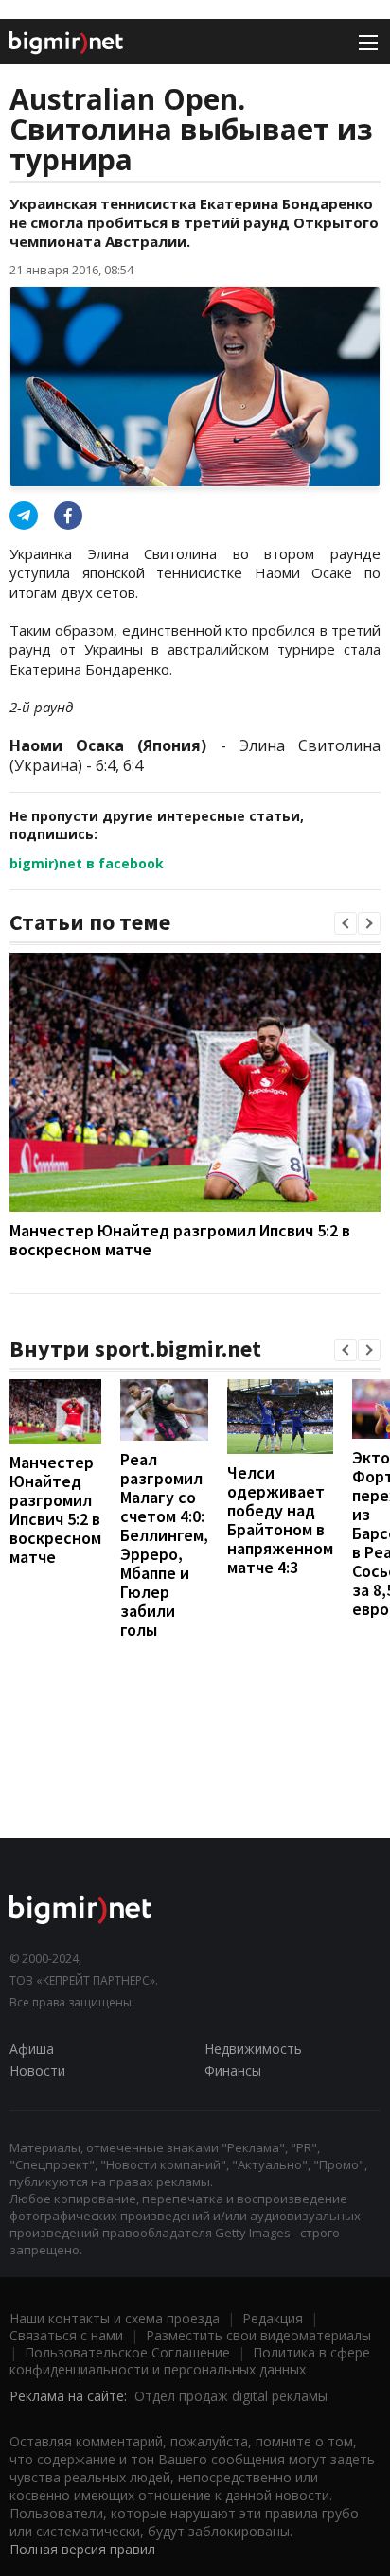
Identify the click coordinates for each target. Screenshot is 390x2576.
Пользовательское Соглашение (127, 2352)
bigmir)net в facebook (87, 863)
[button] (346, 923)
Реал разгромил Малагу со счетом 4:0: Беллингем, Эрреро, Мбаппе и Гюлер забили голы (164, 1544)
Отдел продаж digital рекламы (231, 2396)
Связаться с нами (66, 2335)
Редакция (273, 2318)
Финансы (233, 2070)
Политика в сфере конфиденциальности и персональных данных (190, 2361)
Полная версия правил (82, 2549)
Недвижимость (253, 2049)
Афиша (32, 2049)
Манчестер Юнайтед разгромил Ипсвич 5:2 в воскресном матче (180, 1240)
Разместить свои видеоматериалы (258, 2335)
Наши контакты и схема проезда (115, 2318)
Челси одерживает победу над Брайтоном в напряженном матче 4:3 (280, 1520)
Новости (37, 2070)
